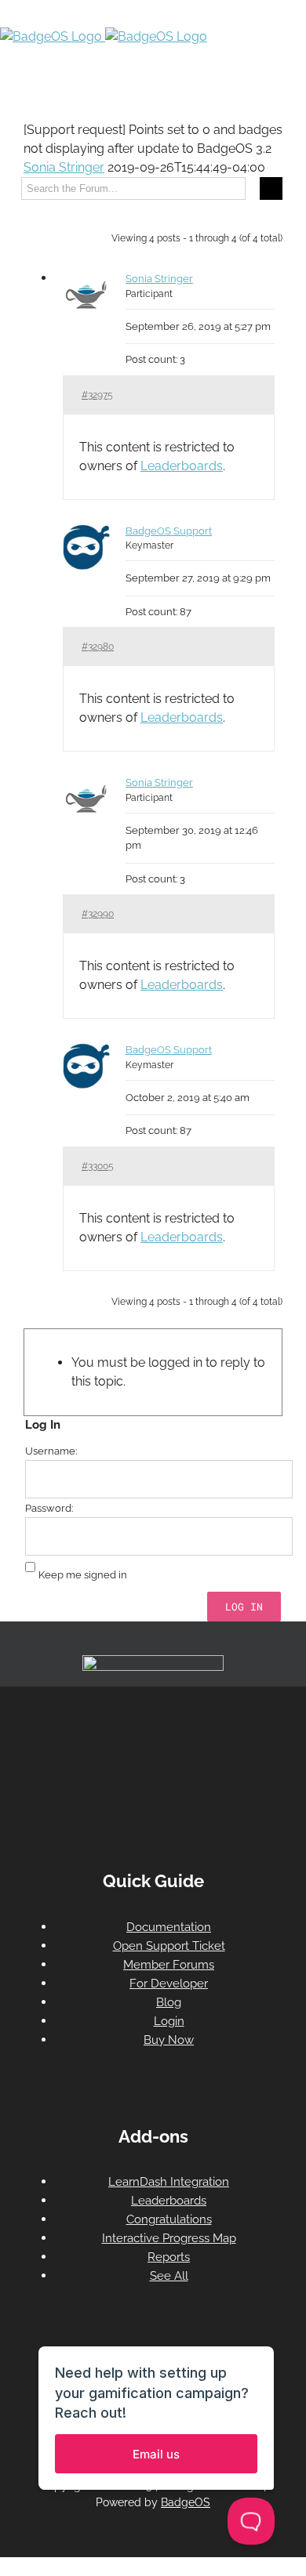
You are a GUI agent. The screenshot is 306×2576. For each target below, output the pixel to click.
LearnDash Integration (169, 2182)
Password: (49, 1508)
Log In (244, 1607)
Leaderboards (182, 466)
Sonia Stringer (64, 167)
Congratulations (169, 2219)
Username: (51, 1451)
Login (169, 2021)
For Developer (169, 1984)
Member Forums (169, 1965)
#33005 (98, 1166)
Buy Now (169, 2040)
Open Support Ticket (169, 1946)
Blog (169, 2002)
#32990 (98, 914)
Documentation (169, 1927)
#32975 (97, 395)
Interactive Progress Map (169, 2238)
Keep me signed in (83, 1575)
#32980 (98, 647)
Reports (169, 2257)
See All (169, 2276)
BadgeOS (186, 2502)
